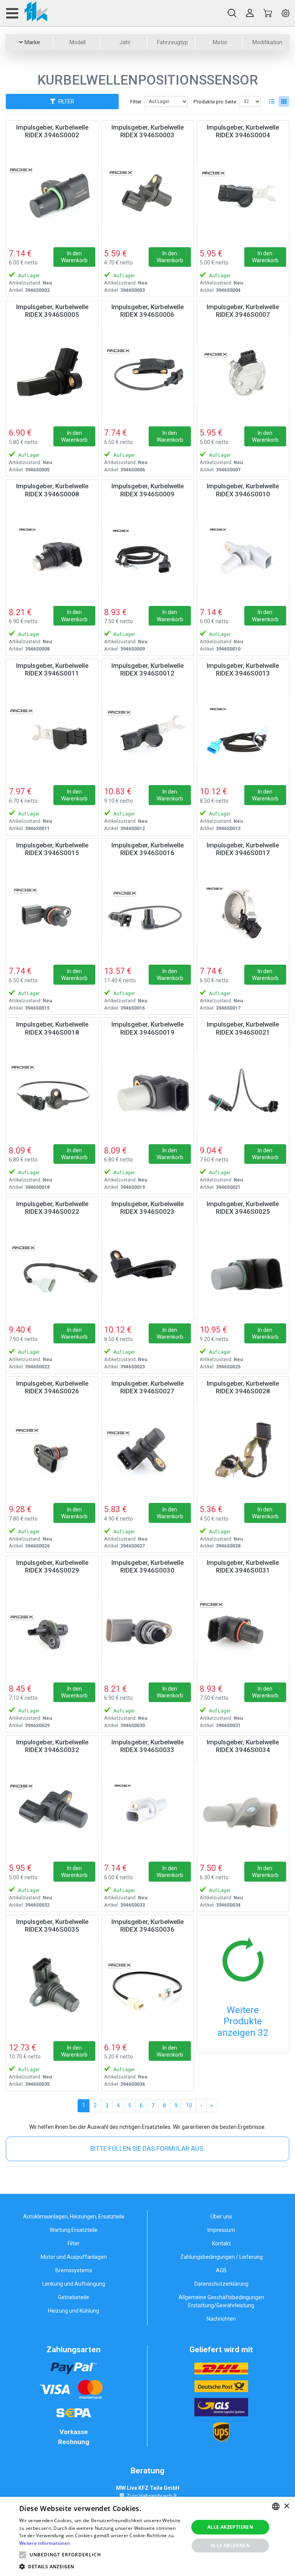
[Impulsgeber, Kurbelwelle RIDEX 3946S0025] (243, 1271)
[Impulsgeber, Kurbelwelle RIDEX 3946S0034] (243, 1809)
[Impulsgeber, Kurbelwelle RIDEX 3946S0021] (243, 1091)
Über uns (221, 2217)
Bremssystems (74, 2270)
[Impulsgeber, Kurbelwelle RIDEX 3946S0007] (243, 374)
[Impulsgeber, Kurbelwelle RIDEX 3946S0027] (147, 1450)
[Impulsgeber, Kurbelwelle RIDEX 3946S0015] (52, 912)
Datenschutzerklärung (221, 2284)
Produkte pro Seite (215, 102)
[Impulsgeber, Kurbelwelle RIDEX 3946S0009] (147, 553)
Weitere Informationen (45, 2543)
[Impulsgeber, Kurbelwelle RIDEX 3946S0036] (147, 1989)
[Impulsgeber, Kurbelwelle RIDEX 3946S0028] (243, 1450)
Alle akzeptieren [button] (230, 2527)
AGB (221, 2270)
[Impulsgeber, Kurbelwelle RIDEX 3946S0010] (243, 553)
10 (189, 2105)
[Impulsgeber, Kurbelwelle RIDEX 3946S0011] (52, 733)
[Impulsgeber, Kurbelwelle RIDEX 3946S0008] (52, 553)
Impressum (221, 2230)
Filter (136, 102)
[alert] (147, 2536)
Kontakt (221, 2243)
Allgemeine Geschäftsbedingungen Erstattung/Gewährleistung (221, 2301)
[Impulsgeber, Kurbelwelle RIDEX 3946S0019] (147, 1091)
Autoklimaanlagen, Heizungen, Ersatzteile (74, 2217)
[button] (23, 2555)
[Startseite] (26, 13)
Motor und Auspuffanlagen (74, 2257)
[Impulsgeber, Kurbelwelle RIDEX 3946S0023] (147, 1271)
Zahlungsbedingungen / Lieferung (221, 2257)
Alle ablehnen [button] (230, 2545)
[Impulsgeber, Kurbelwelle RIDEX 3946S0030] (147, 1630)
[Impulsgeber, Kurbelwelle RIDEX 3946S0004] (243, 194)
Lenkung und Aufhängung (74, 2284)
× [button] (286, 2506)
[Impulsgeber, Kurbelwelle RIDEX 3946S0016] (147, 912)
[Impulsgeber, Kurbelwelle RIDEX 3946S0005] (52, 374)
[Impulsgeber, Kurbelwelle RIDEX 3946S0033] (147, 1809)
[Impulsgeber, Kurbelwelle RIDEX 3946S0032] (52, 1809)
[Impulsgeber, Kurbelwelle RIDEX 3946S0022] (52, 1271)
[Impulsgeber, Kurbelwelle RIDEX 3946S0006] (147, 374)
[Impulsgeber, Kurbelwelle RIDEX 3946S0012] (147, 733)
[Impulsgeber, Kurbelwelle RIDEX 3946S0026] (52, 1450)
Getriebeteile (74, 2297)
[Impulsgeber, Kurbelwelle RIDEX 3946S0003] (147, 194)
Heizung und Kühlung (74, 2311)
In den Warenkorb (74, 257)
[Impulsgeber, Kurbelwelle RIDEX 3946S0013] (243, 733)
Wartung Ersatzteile (74, 2230)
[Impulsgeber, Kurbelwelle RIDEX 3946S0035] (52, 1989)
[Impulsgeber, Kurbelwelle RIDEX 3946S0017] (243, 912)
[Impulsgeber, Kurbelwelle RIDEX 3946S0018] (52, 1091)
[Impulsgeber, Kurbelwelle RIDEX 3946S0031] (243, 1630)
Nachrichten (221, 2319)
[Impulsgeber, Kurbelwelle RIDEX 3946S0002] (52, 194)
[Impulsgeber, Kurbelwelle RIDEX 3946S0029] (52, 1630)
